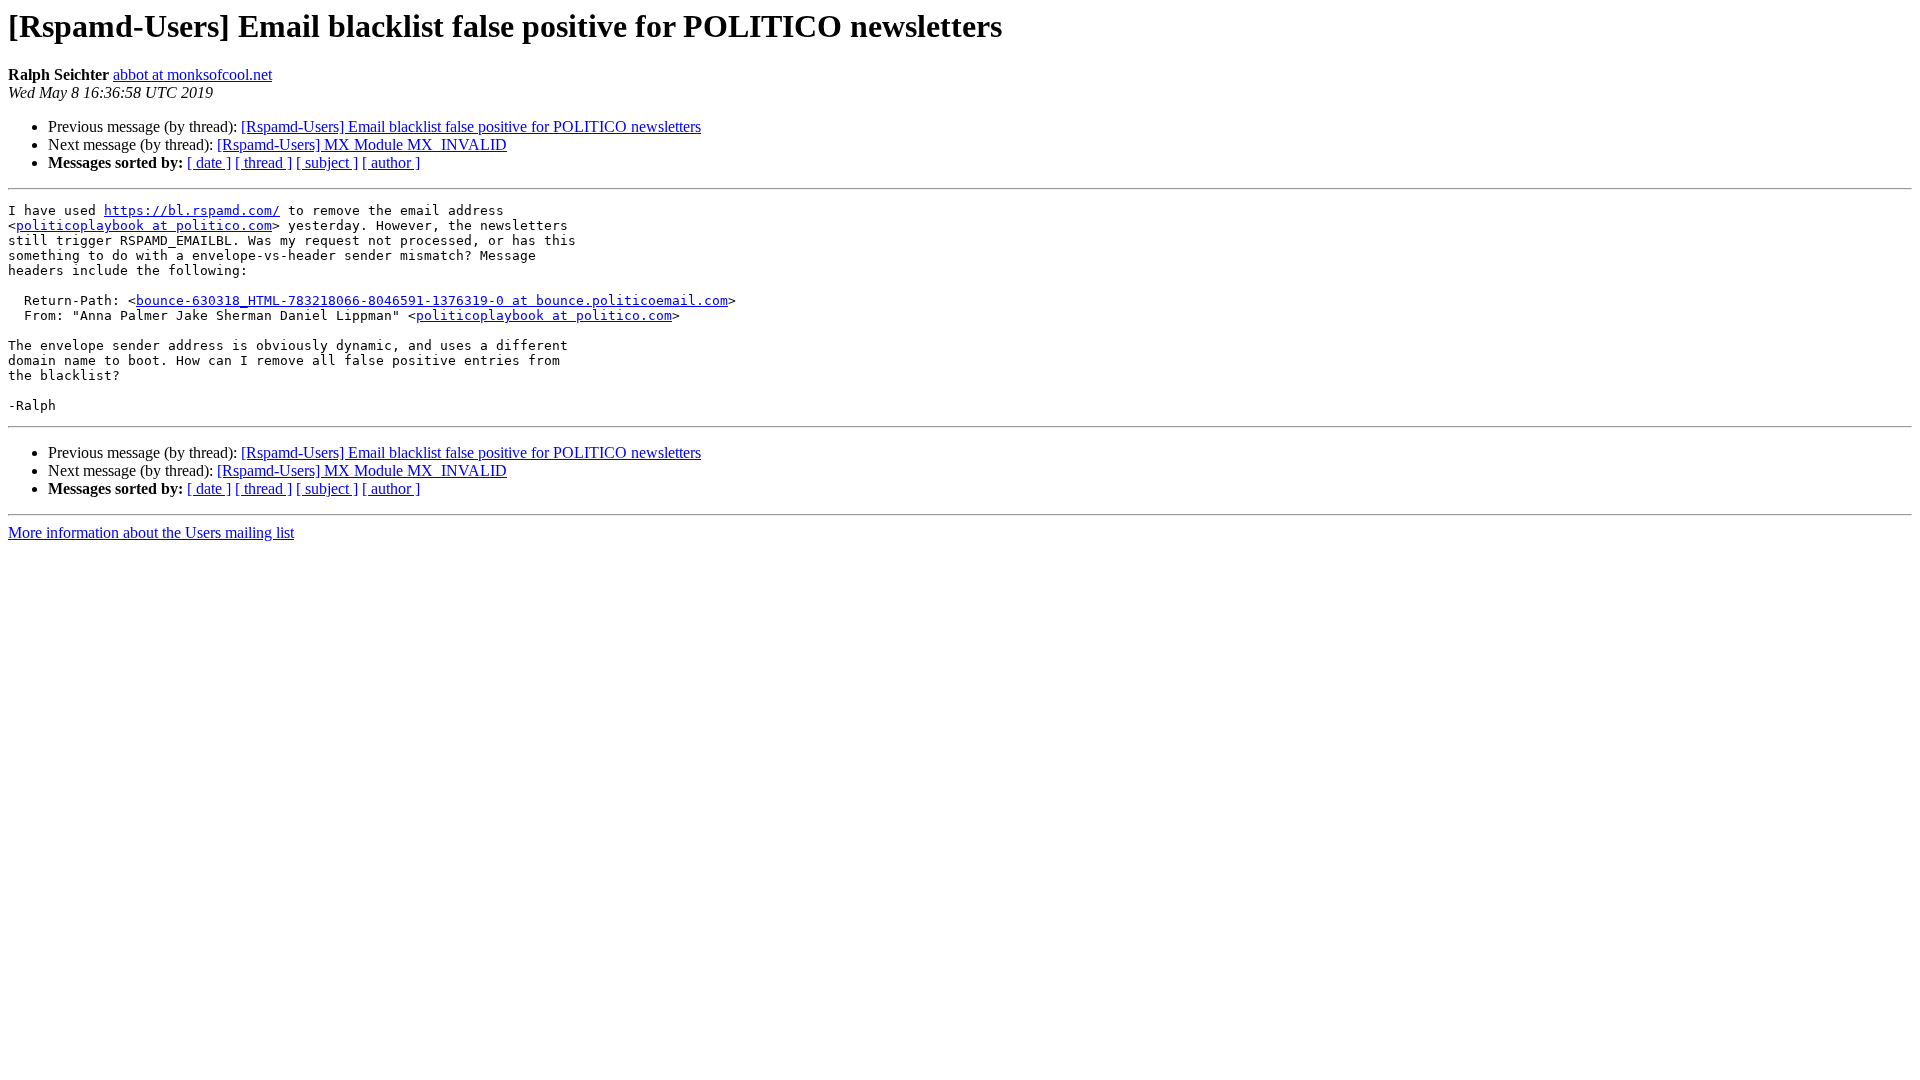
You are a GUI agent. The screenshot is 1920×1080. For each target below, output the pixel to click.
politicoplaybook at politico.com (144, 225)
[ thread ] (263, 162)
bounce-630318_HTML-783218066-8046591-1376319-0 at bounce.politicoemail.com (432, 300)
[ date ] (209, 162)
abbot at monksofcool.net (192, 74)
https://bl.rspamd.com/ (192, 210)
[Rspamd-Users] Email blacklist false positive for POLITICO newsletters (471, 126)
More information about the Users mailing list (151, 532)
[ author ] (391, 162)
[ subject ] (327, 162)
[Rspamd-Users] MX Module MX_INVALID (362, 144)
